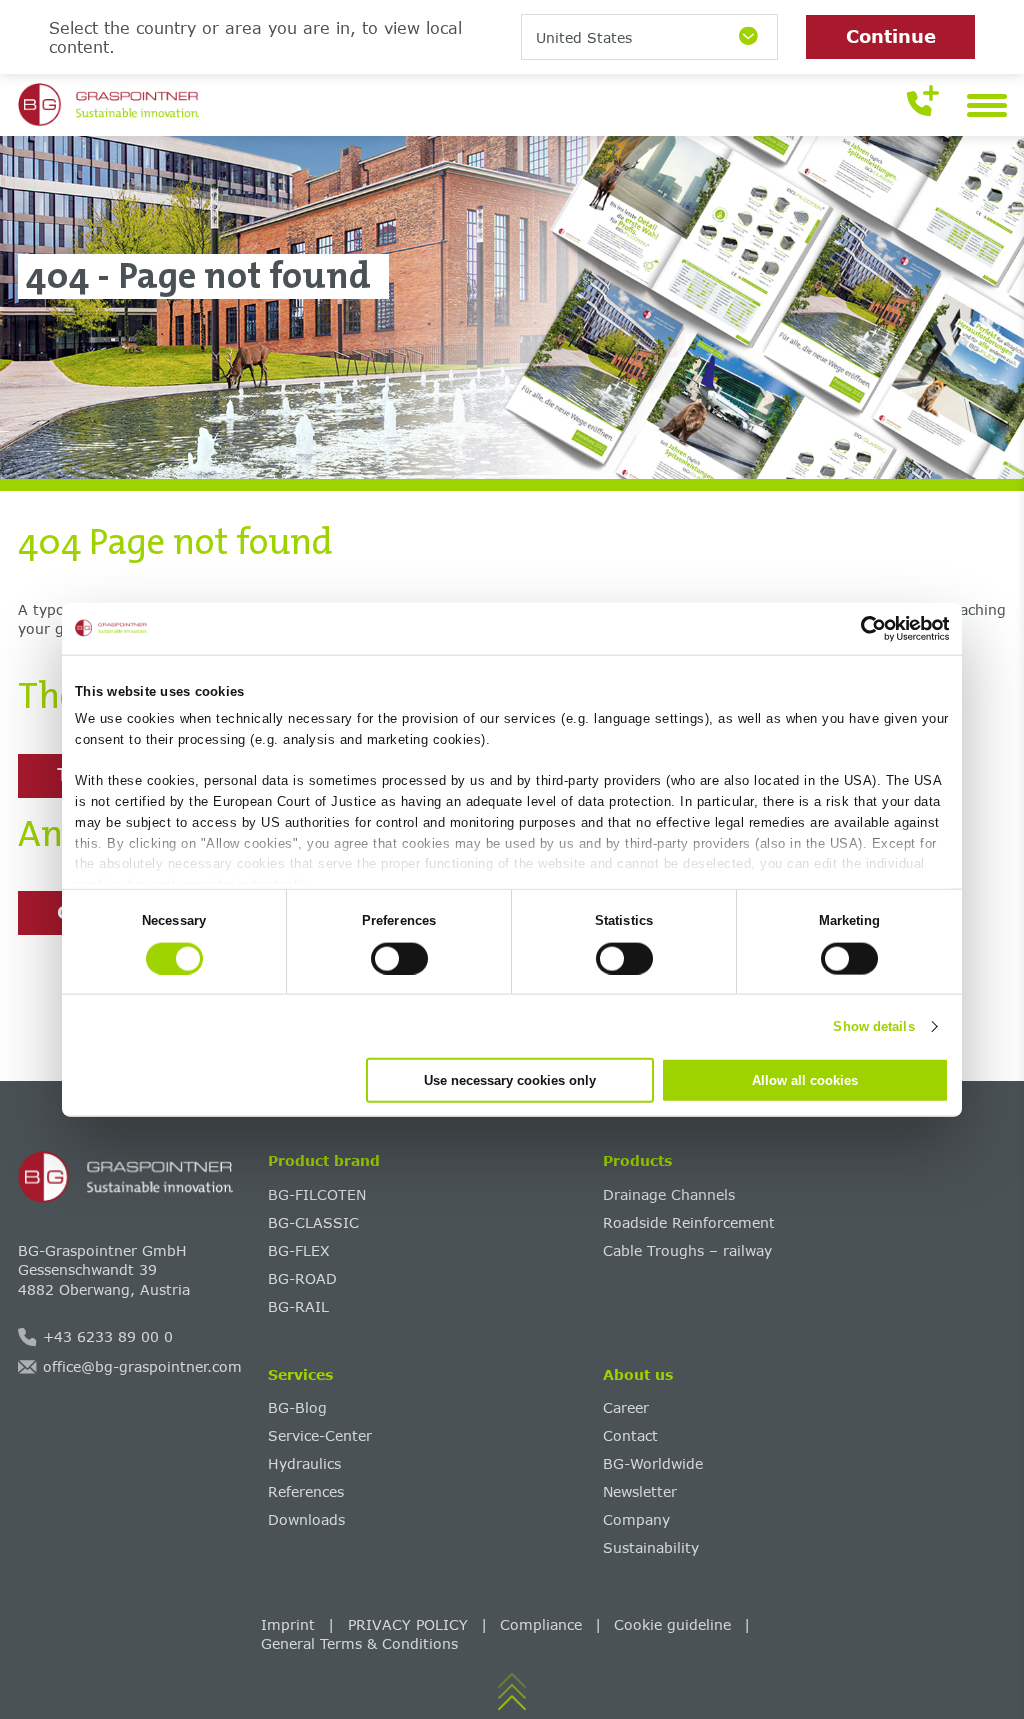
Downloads (306, 1519)
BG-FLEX (299, 1250)
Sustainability (651, 1547)
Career (626, 1407)
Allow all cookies (805, 1080)
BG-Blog (297, 1407)
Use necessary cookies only (510, 1080)
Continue (891, 36)
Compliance (541, 1624)
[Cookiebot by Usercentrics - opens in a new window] (861, 628)
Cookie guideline (672, 1624)
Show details (873, 1025)
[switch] (399, 958)
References (306, 1491)
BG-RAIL (298, 1306)
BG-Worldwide (653, 1463)
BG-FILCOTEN (317, 1194)
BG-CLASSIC (313, 1222)
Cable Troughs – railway (687, 1250)
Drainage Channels (669, 1194)
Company (636, 1519)
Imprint (288, 1624)
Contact (630, 1435)
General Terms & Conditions (359, 1643)
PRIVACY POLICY (408, 1624)
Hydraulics (304, 1463)
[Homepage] (136, 1177)
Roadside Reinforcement (689, 1222)
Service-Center (320, 1435)
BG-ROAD (302, 1278)
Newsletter (640, 1491)
